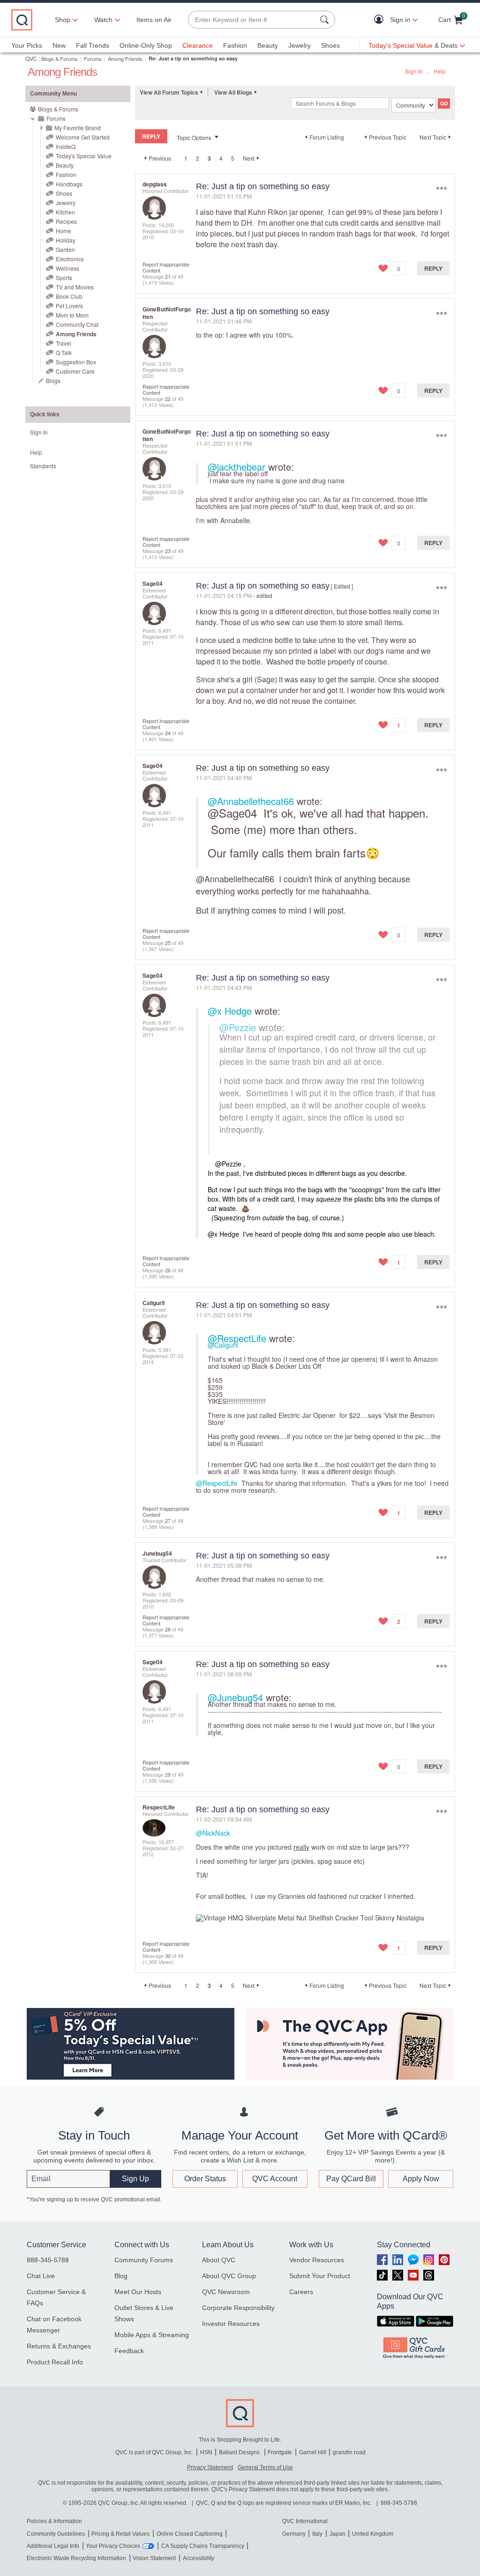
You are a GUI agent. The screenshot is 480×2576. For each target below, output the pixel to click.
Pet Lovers (69, 306)
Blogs (53, 380)
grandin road (349, 2452)
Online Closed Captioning (190, 2534)
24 (168, 733)
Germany (294, 2534)
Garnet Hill (313, 2452)
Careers (301, 2292)
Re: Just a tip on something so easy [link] (193, 58)
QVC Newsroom (226, 2292)
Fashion (235, 45)
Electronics (70, 259)
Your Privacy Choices (113, 2546)
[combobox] (252, 20)
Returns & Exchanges (59, 2346)
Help (440, 71)
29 (168, 1774)
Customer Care (75, 371)
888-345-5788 (48, 2260)
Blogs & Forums (60, 59)
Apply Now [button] (421, 2179)
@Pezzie (238, 1027)
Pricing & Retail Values (120, 2534)
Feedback (129, 2351)
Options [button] (441, 188)
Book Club (69, 296)
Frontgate (280, 2452)
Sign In (414, 71)
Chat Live (41, 2276)
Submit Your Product (320, 2276)
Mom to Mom (72, 315)
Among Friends (125, 59)
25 (168, 943)
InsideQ (66, 146)
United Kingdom (373, 2534)
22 (168, 399)
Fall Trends (93, 45)
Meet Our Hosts (138, 2292)
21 (168, 276)
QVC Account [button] (275, 2179)
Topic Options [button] (194, 137)
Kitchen (65, 212)
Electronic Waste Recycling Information (76, 2558)
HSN (206, 2452)
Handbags (69, 184)
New (59, 45)
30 (168, 1956)
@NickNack (213, 1833)
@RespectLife (237, 1338)
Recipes (66, 221)
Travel (64, 343)
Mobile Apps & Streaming (152, 2335)
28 (168, 1629)
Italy (317, 2534)
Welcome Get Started (83, 137)
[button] (381, 20)
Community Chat (77, 324)
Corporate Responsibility (238, 2308)
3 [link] (209, 158)
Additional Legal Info (53, 2546)
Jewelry (300, 45)
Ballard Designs (240, 2452)
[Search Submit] (326, 20)
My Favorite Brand (78, 128)
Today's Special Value (84, 156)
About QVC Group (229, 2276)
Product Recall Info (55, 2362)
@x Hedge (230, 1011)
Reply (433, 268)
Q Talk (64, 352)
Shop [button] (63, 20)
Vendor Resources (317, 2260)
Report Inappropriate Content (166, 267)
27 (168, 1521)
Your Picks (27, 45)
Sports (64, 277)
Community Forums (144, 2260)
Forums (93, 59)
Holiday (66, 240)
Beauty (268, 45)
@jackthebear (236, 467)
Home (64, 231)
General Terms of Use (265, 2467)
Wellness (67, 268)
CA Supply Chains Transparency (203, 2546)
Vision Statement (154, 2558)
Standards (43, 466)
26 (168, 1270)
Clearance (198, 45)
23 (168, 551)
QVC (31, 58)
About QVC (219, 2260)
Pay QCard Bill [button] (351, 2179)
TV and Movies (75, 287)
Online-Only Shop (146, 45)
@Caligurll (223, 1345)
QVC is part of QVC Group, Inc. (154, 2452)
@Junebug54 (235, 1697)
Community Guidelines (56, 2534)
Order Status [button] (205, 2179)
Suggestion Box (76, 362)
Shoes (330, 45)
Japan (337, 2534)
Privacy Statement (210, 2467)
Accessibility (199, 2558)
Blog (121, 2276)
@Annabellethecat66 (251, 801)
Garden (65, 249)
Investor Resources (231, 2324)
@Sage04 (232, 813)
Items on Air (154, 20)
